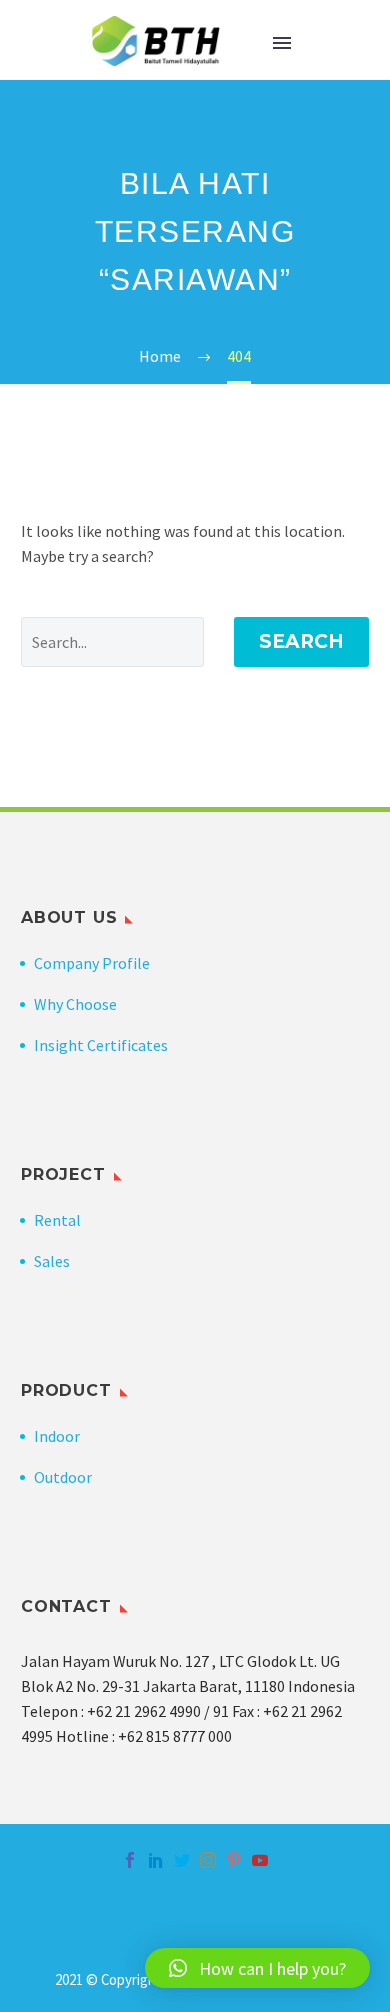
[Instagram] (208, 1860)
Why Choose (75, 1004)
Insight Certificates (101, 1045)
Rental (57, 1220)
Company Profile (92, 963)
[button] (257, 1968)
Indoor (57, 1436)
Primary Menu (282, 43)
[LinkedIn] (156, 1860)
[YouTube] (260, 1860)
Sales (52, 1261)
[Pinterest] (234, 1860)
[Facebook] (130, 1860)
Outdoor (63, 1477)
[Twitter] (182, 1860)
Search (301, 641)
